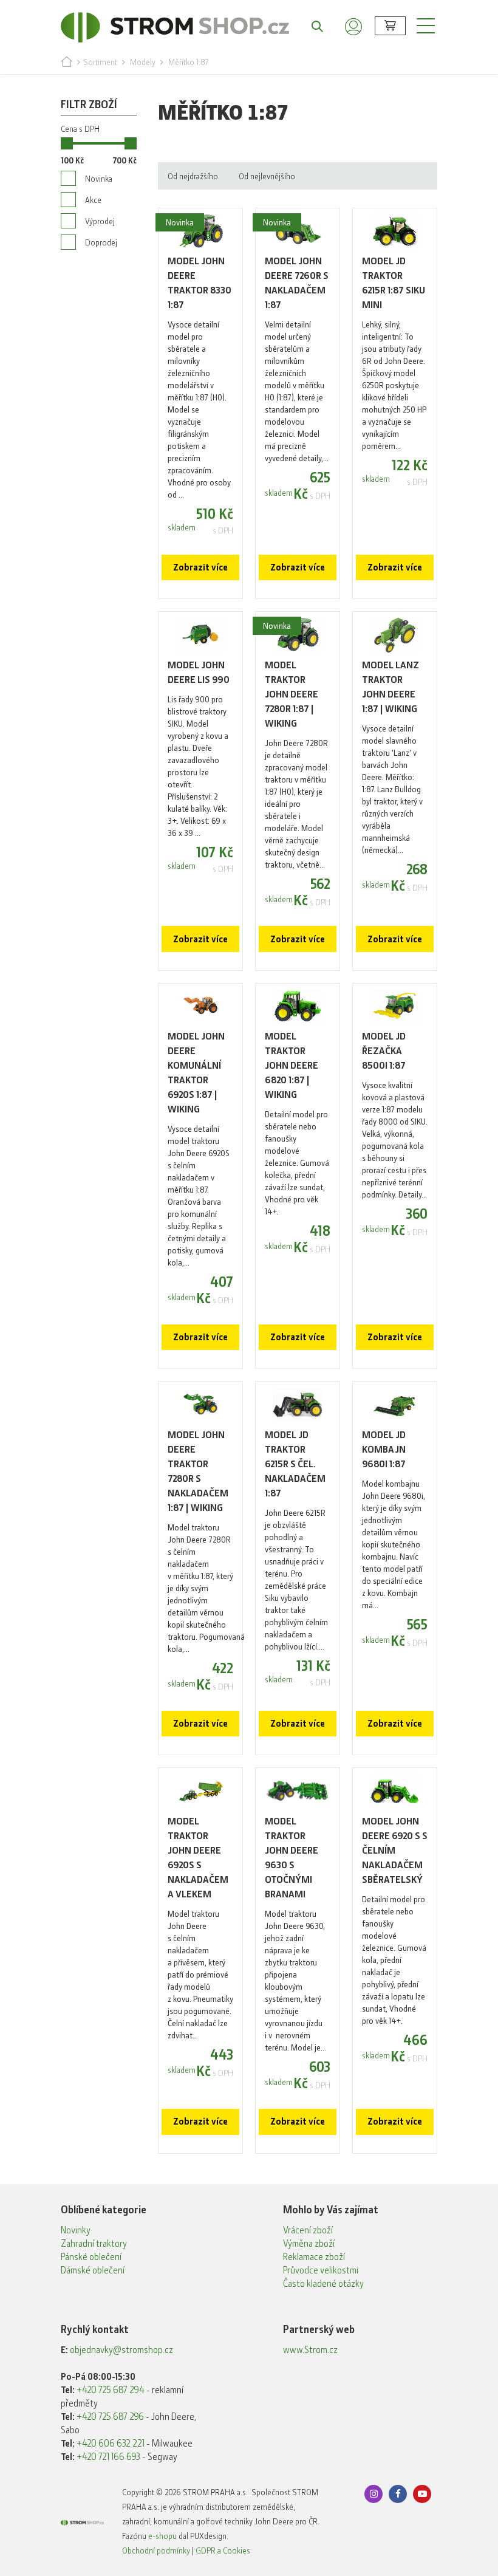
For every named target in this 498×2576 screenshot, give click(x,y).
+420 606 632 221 (111, 2444)
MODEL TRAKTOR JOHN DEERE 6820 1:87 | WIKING (292, 1065)
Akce (93, 200)
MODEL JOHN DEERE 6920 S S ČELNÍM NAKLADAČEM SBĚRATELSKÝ (395, 1850)
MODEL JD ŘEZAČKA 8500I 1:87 (384, 1051)
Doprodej (101, 242)
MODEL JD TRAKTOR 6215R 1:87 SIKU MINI (394, 283)
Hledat (311, 26)
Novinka (99, 179)
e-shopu (162, 2536)
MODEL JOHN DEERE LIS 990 (199, 672)
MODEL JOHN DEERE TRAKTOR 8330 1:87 (200, 283)
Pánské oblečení (91, 2257)
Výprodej (100, 221)
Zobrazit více (200, 567)
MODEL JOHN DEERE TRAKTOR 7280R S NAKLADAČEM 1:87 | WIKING (198, 1471)
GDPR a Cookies (223, 2550)
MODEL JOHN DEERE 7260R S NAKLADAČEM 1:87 (297, 283)
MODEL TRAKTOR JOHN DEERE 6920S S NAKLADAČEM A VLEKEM (198, 1858)
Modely (143, 62)
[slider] (67, 143)
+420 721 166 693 (108, 2457)
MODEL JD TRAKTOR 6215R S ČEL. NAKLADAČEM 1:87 (295, 1464)
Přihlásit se (353, 26)
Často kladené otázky (323, 2284)
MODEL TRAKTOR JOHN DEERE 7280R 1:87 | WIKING (292, 694)
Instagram (373, 2494)
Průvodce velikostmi (321, 2270)
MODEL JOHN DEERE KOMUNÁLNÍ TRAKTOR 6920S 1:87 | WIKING (196, 1073)
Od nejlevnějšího (267, 176)
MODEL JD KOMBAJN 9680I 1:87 (384, 1449)
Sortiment (100, 62)
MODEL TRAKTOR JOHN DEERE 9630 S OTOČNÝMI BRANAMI (292, 1858)
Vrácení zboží (308, 2230)
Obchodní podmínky (156, 2550)
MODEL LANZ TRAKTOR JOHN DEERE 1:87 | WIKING (391, 687)
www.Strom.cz (310, 2350)
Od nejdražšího (193, 176)
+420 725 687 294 (111, 2390)
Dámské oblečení (93, 2270)
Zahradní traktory (94, 2244)
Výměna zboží (309, 2244)
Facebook (398, 2494)
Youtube (422, 2494)
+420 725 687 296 (110, 2417)
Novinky (76, 2230)
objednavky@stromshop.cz (121, 2350)
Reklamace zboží (314, 2257)
